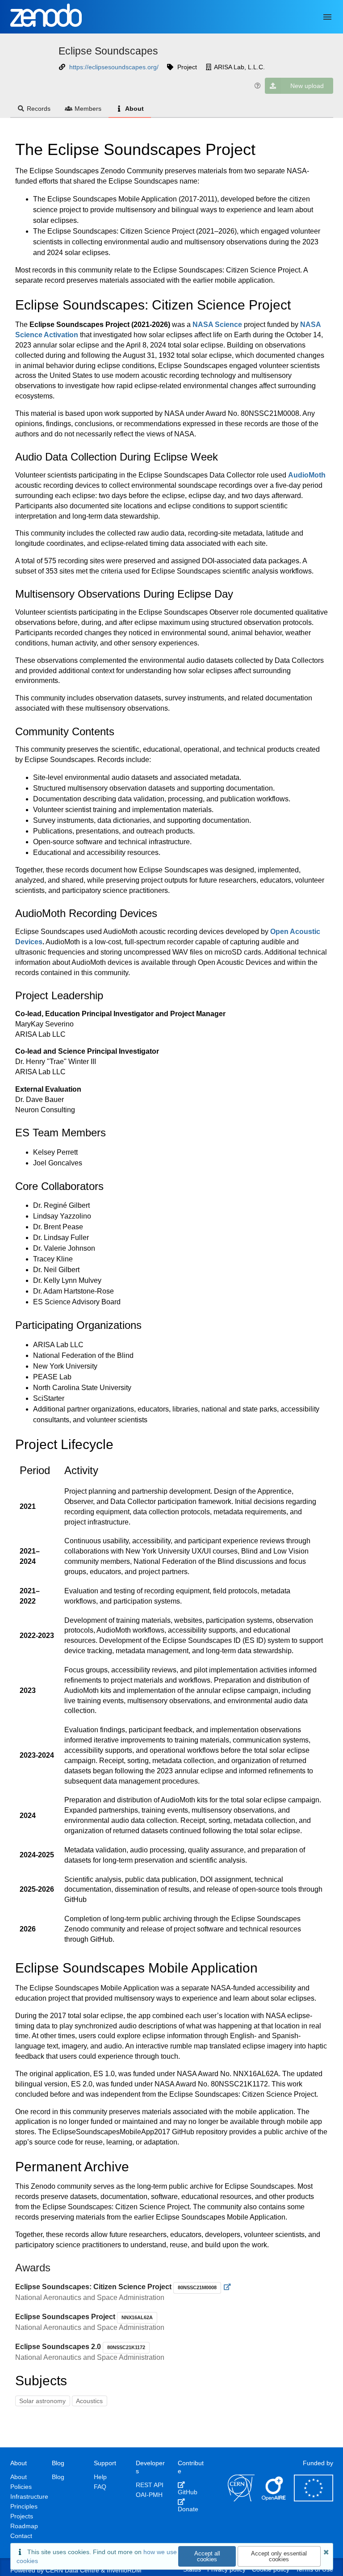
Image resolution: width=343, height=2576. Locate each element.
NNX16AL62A (137, 2317)
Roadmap (24, 2526)
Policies (21, 2487)
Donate (188, 2509)
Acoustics (89, 2401)
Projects (22, 2516)
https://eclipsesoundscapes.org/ (114, 67)
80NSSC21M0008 (197, 2287)
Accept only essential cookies (279, 2556)
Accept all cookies (207, 2556)
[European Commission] (314, 2499)
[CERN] (241, 2499)
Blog (58, 2477)
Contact (21, 2536)
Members (88, 109)
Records (39, 109)
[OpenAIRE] (274, 2499)
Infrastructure (29, 2496)
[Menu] (327, 17)
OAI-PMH (149, 2495)
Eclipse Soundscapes (108, 51)
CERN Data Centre (72, 2570)
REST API (150, 2485)
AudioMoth (307, 475)
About (134, 109)
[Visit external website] (228, 2287)
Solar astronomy (42, 2401)
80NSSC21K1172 (126, 2347)
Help (100, 2477)
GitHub (188, 2492)
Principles (24, 2506)
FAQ (100, 2487)
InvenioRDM (124, 2570)
